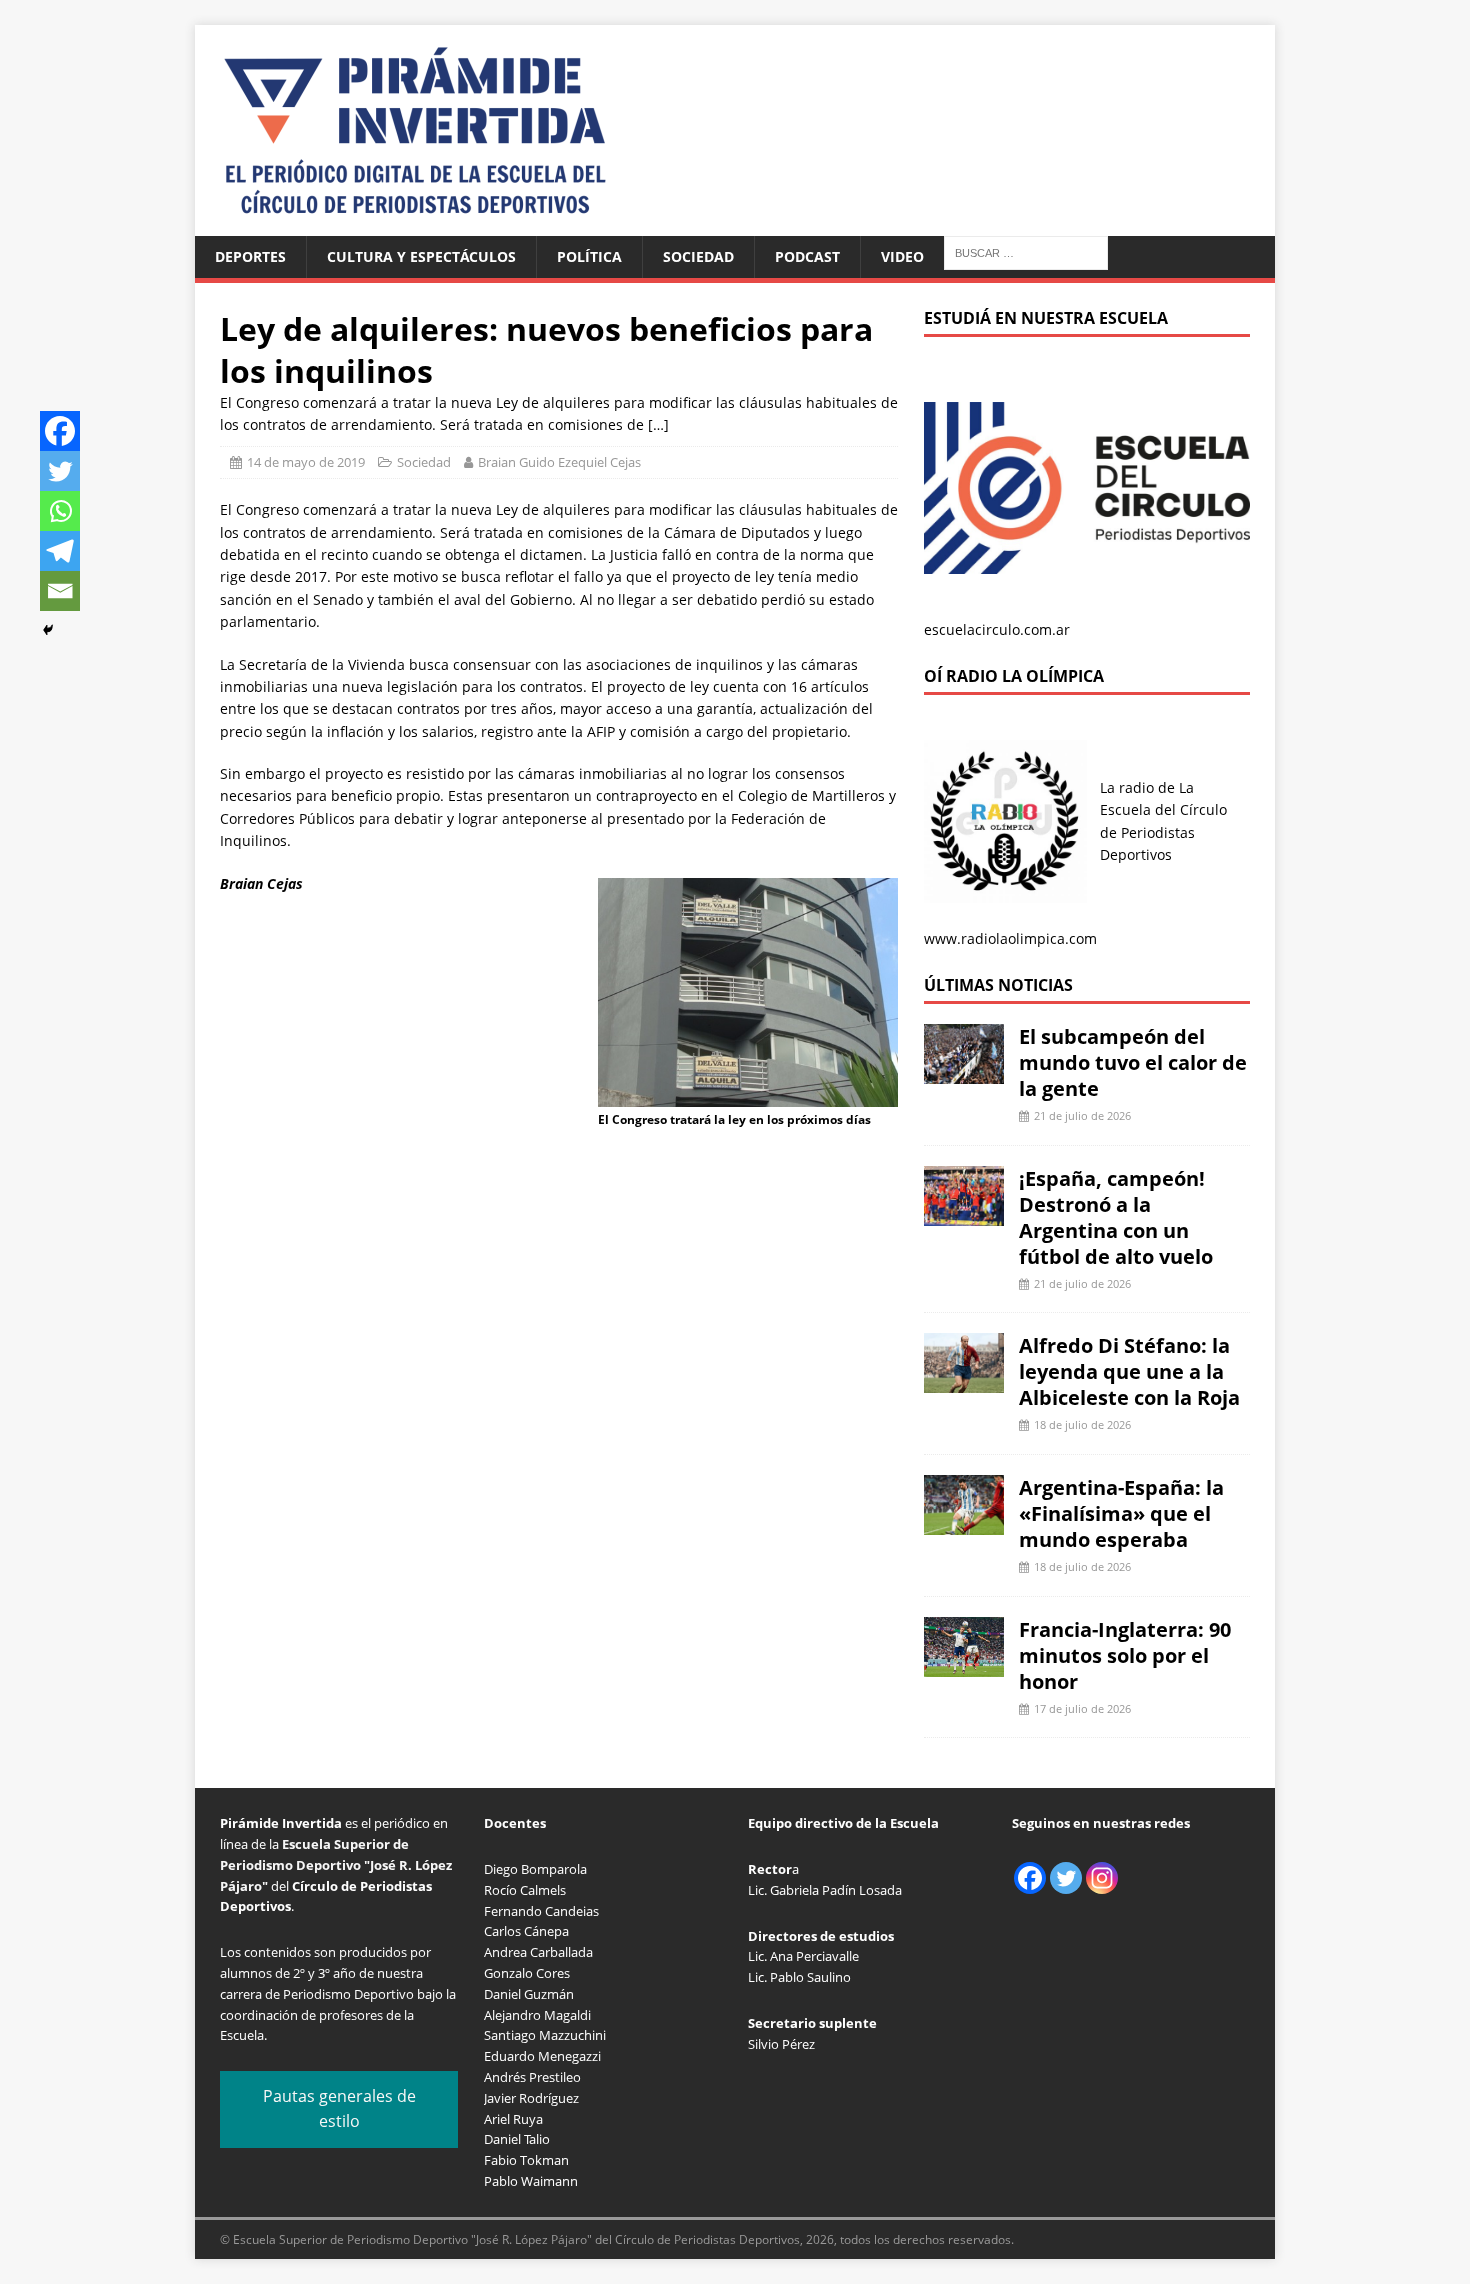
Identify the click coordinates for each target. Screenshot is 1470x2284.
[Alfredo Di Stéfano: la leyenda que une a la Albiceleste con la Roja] (964, 1381)
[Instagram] (1102, 1878)
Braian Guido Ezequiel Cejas (559, 462)
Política (589, 256)
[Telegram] (60, 551)
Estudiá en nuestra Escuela (1046, 318)
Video (902, 256)
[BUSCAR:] (1026, 251)
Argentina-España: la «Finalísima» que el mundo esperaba (1121, 1513)
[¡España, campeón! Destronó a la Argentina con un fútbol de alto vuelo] (964, 1213)
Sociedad (698, 256)
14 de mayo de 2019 (306, 462)
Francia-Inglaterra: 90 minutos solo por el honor (1125, 1655)
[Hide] (48, 630)
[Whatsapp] (60, 511)
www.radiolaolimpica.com (1010, 938)
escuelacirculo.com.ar (997, 629)
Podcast (807, 256)
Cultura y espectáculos (421, 256)
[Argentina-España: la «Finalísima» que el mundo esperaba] (964, 1523)
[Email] (60, 591)
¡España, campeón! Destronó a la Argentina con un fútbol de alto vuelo (1116, 1217)
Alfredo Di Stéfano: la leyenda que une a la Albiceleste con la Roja (1129, 1371)
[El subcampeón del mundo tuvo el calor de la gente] (964, 1072)
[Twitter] (60, 471)
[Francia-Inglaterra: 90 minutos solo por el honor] (964, 1664)
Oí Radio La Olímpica (1014, 676)
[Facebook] (60, 431)
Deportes (250, 256)
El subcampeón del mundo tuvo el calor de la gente (1133, 1062)
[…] (658, 424)
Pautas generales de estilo (339, 2109)
